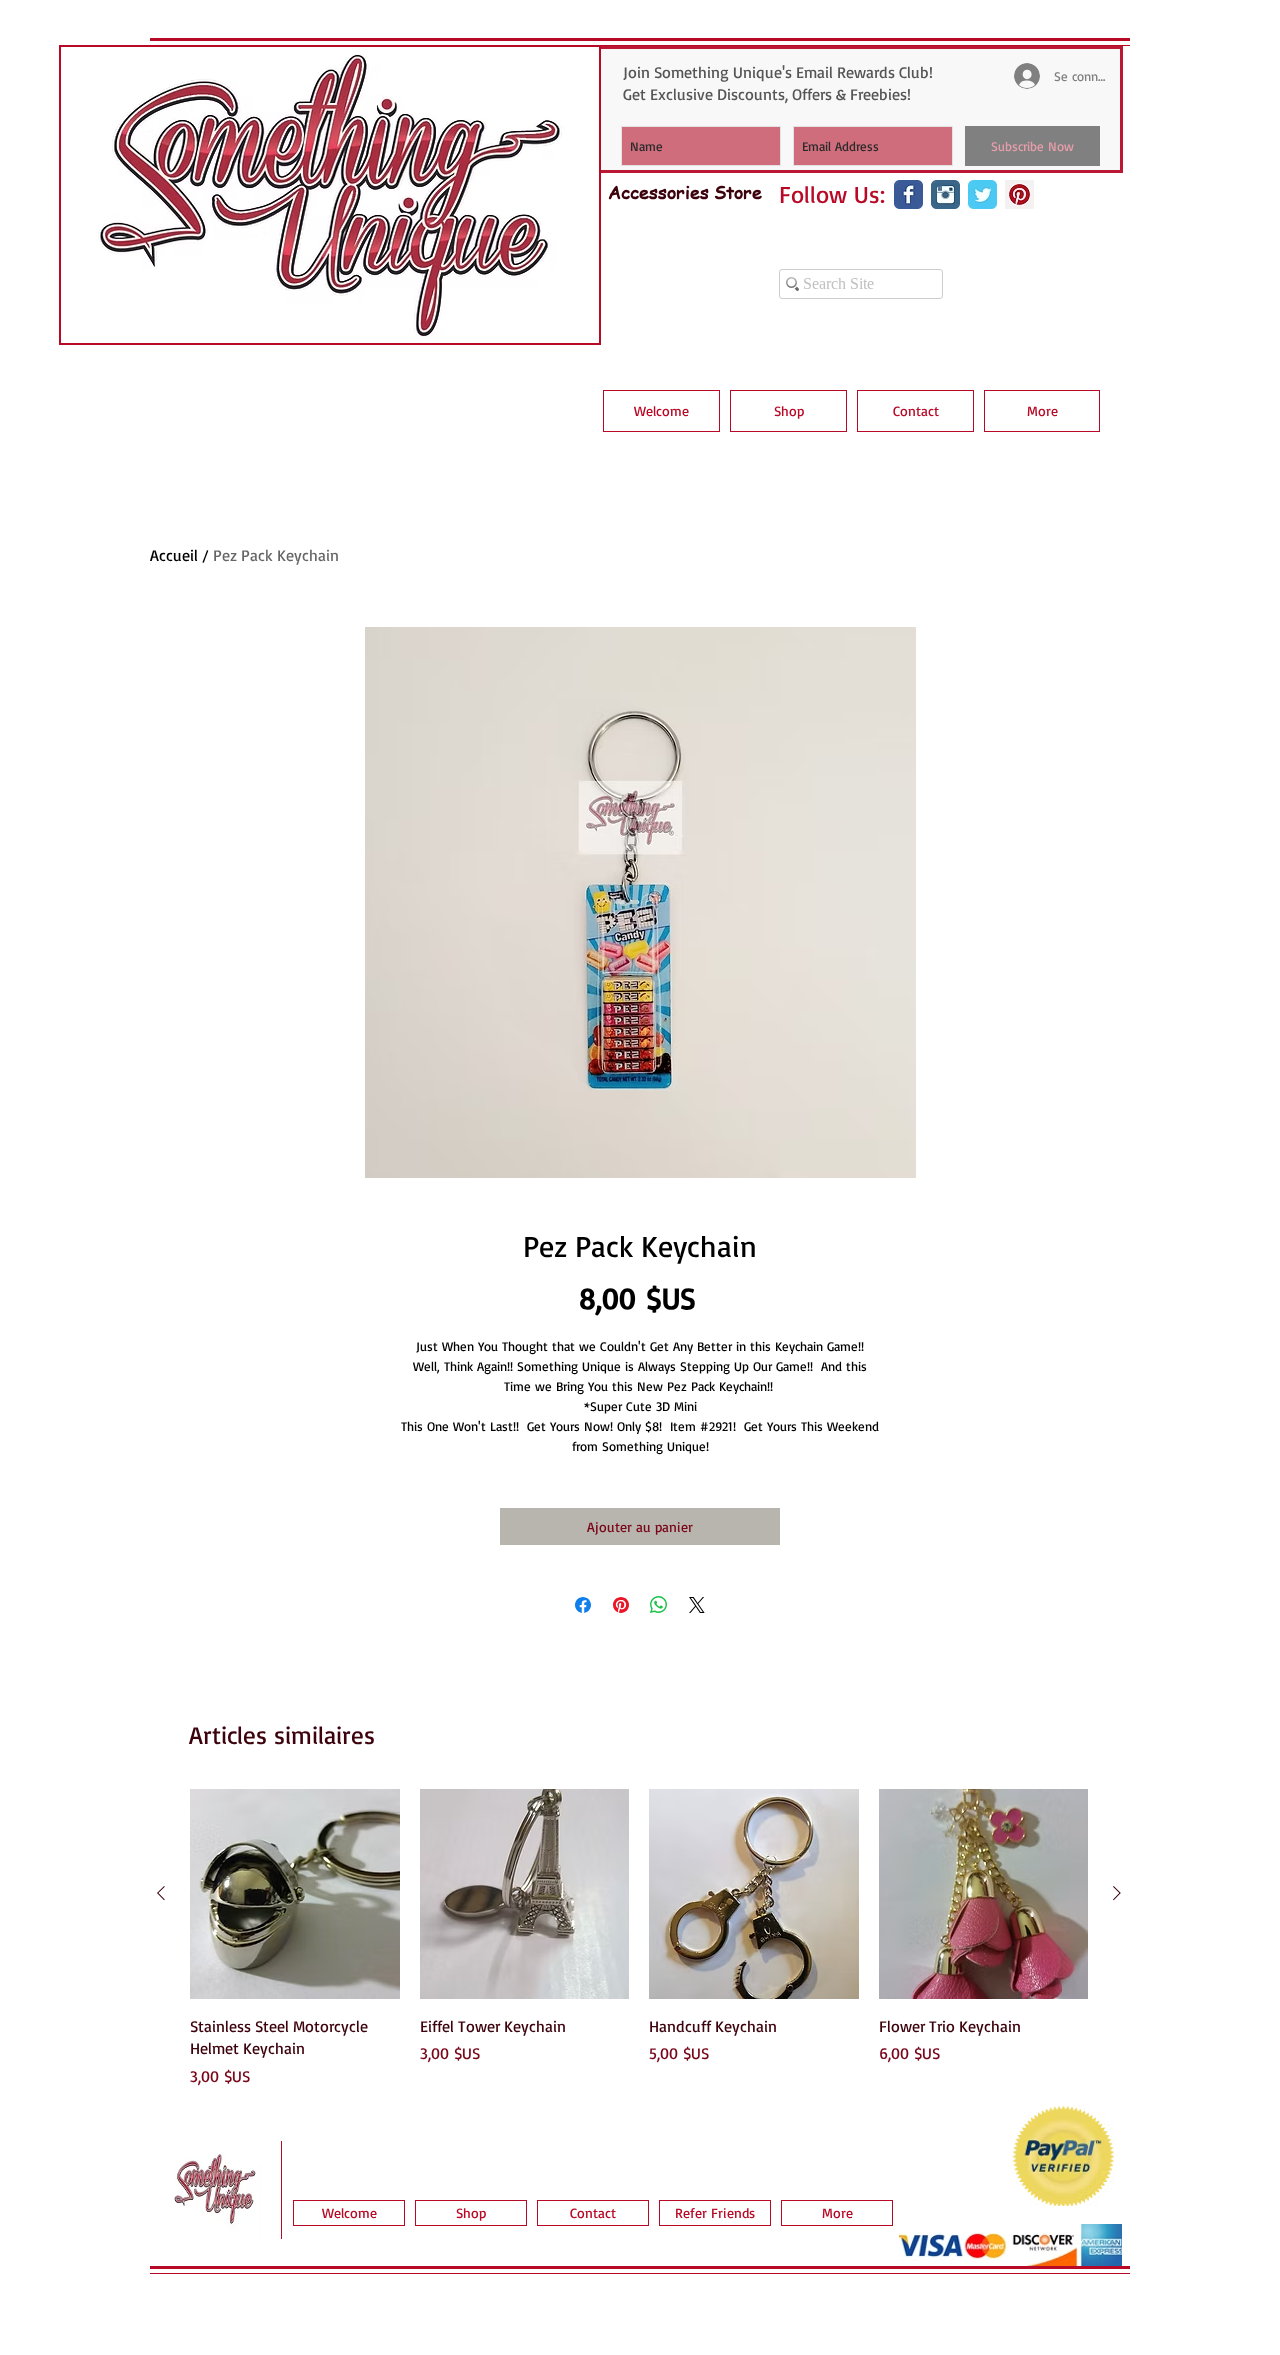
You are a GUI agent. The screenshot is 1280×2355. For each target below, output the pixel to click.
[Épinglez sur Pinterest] (621, 1605)
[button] (788, 411)
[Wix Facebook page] (908, 194)
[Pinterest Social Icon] (1019, 194)
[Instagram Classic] (945, 194)
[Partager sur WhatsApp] (659, 1605)
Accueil (174, 555)
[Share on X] (697, 1605)
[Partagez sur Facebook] (583, 1605)
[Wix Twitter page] (982, 194)
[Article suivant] (1117, 1893)
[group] (639, 1938)
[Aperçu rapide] (295, 1894)
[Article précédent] (161, 1893)
